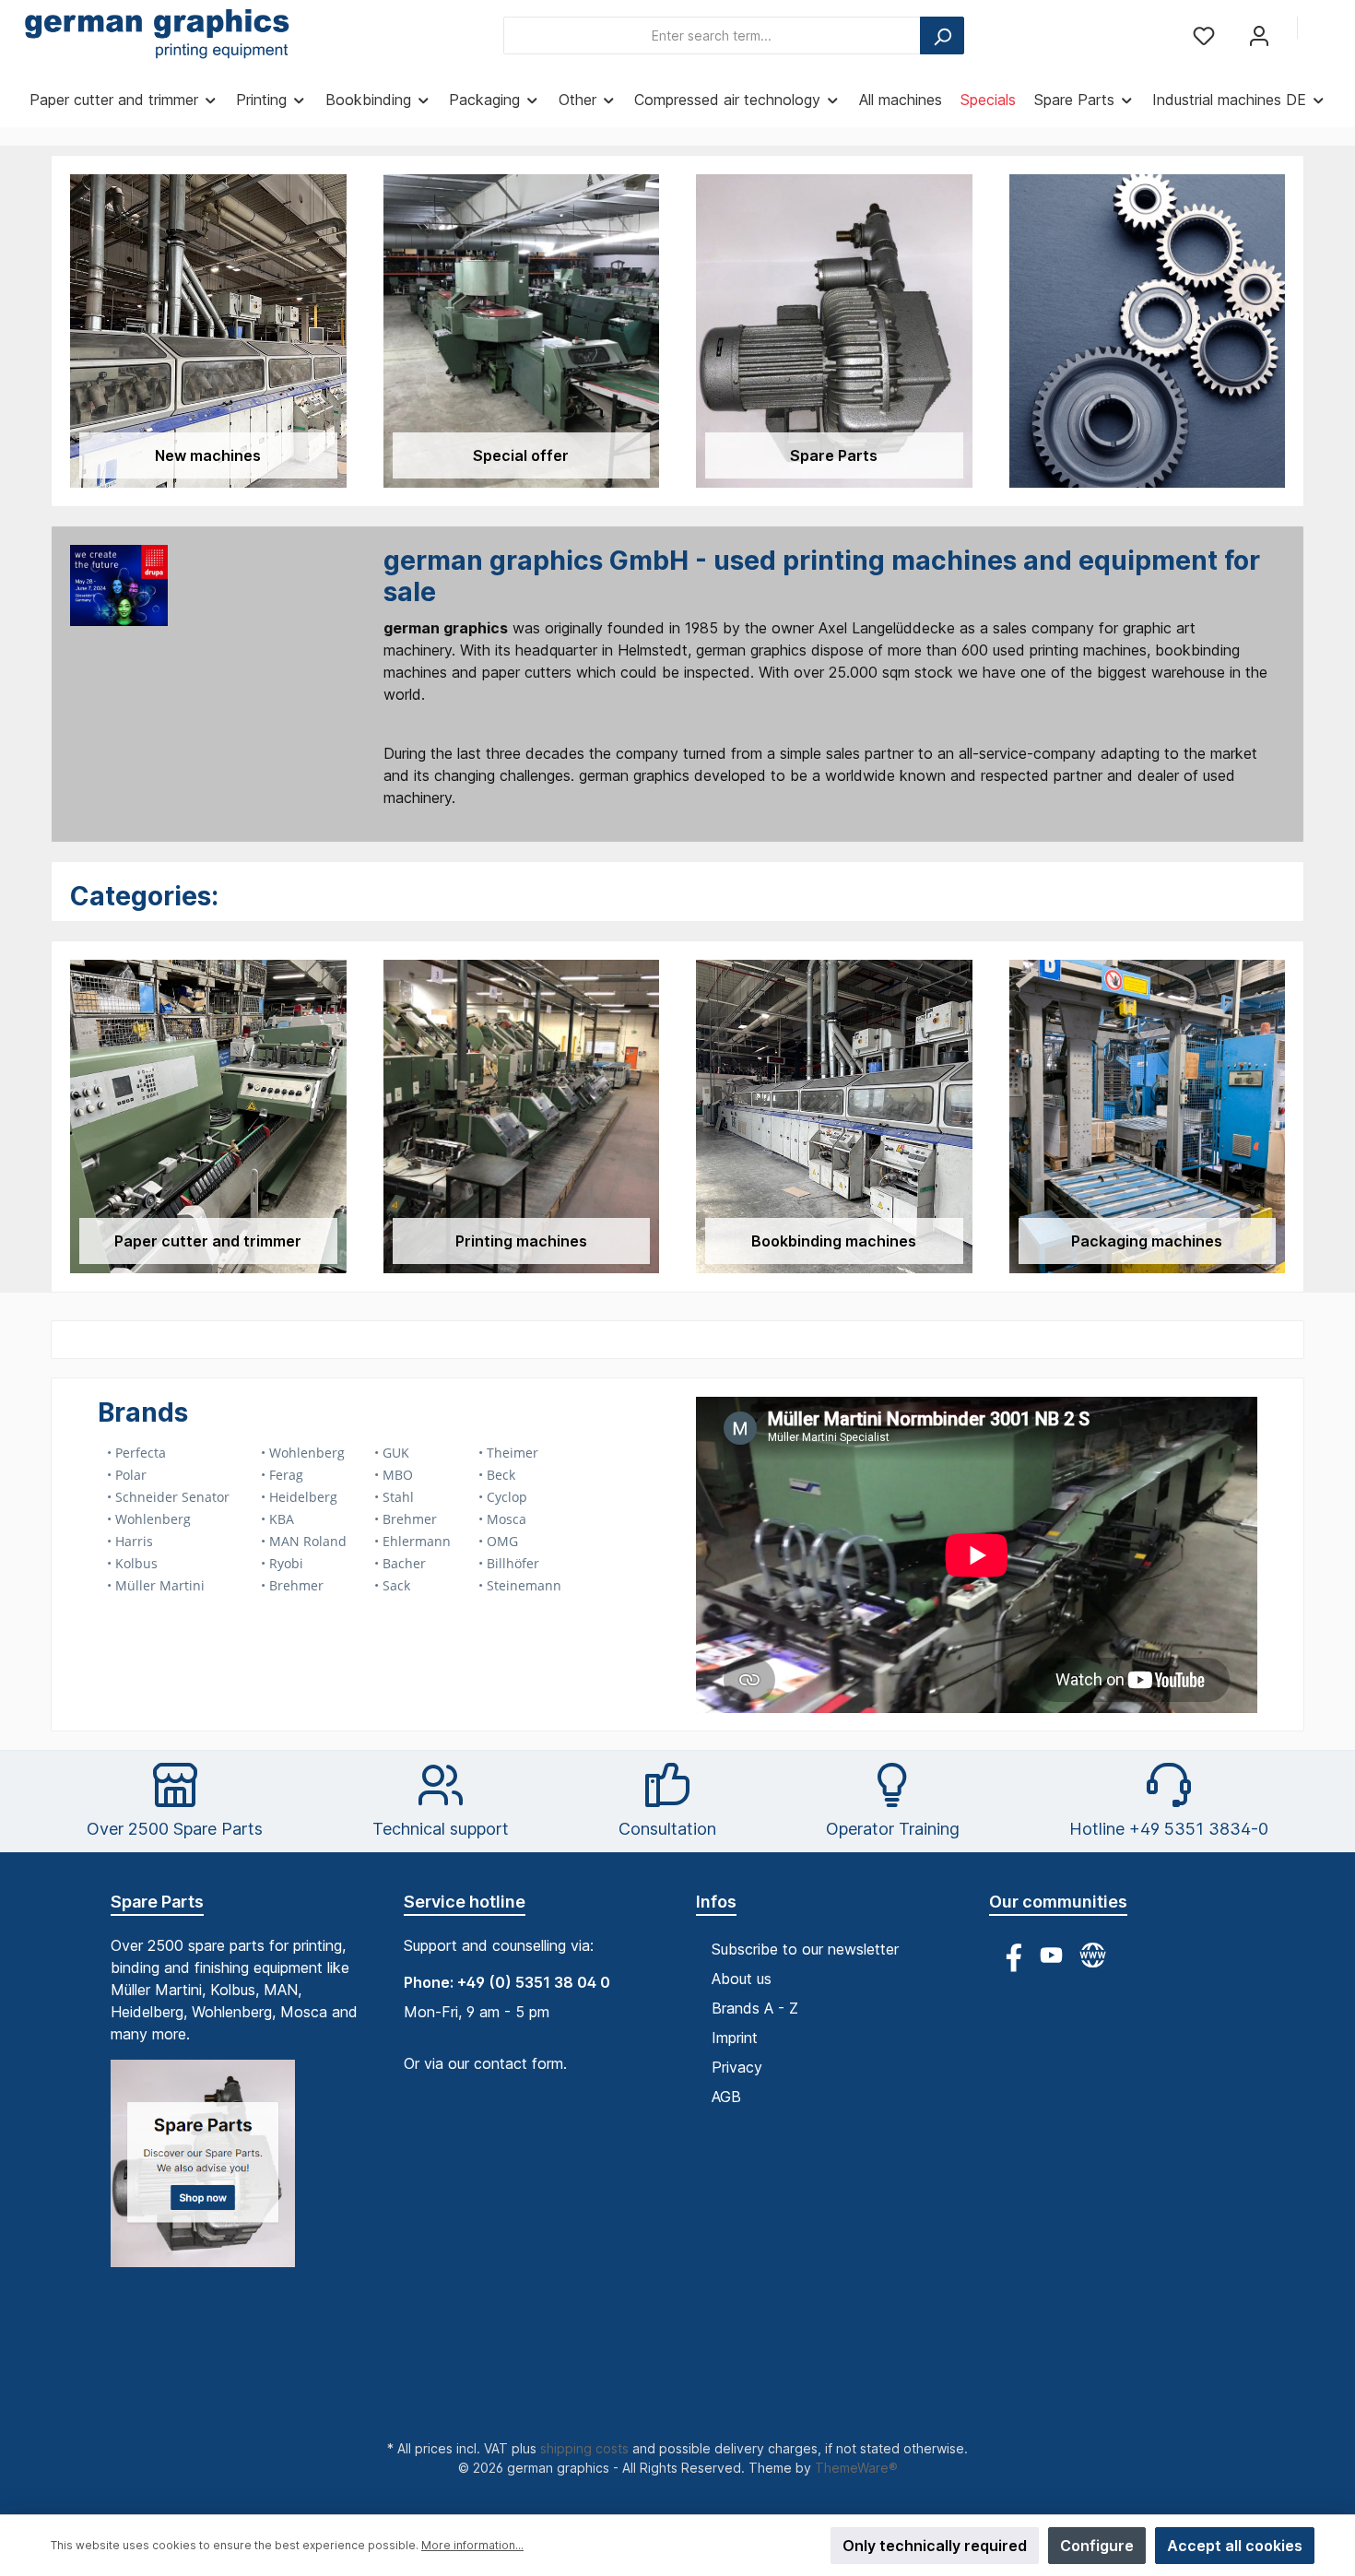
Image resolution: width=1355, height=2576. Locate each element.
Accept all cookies (1235, 2546)
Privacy (737, 2067)
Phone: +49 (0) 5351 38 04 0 (507, 1982)
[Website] (1093, 1955)
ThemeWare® (856, 2468)
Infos (716, 1902)
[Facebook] (1010, 1955)
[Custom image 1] (212, 2173)
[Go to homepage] (157, 36)
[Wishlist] (1204, 35)
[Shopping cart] (1325, 30)
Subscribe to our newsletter (805, 1949)
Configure (1097, 2546)
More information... (472, 2545)
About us (742, 1979)
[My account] (1259, 35)
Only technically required (935, 2546)
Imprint (735, 2038)
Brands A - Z (755, 2008)
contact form (518, 2063)
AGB (726, 2097)
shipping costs (584, 2448)
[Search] (942, 35)
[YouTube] (1051, 1955)
